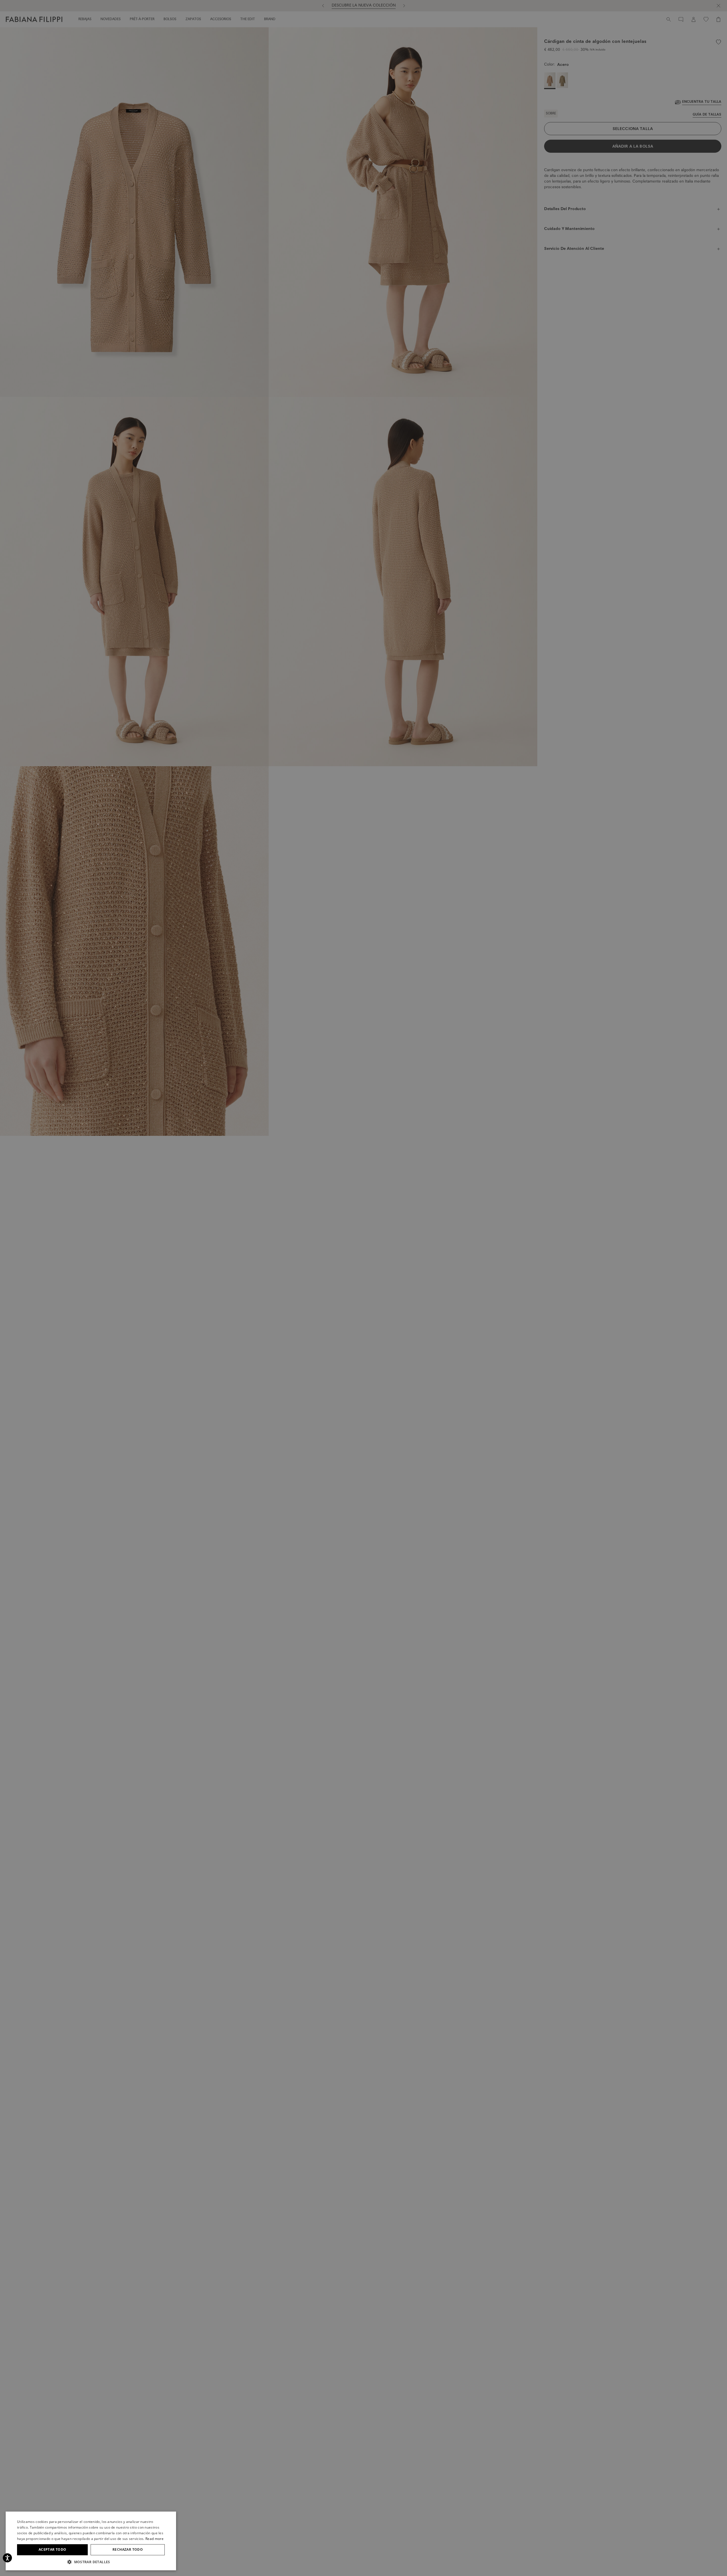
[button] (91, 2562)
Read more (154, 2539)
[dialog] (363, 1288)
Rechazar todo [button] (128, 2549)
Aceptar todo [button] (53, 2549)
